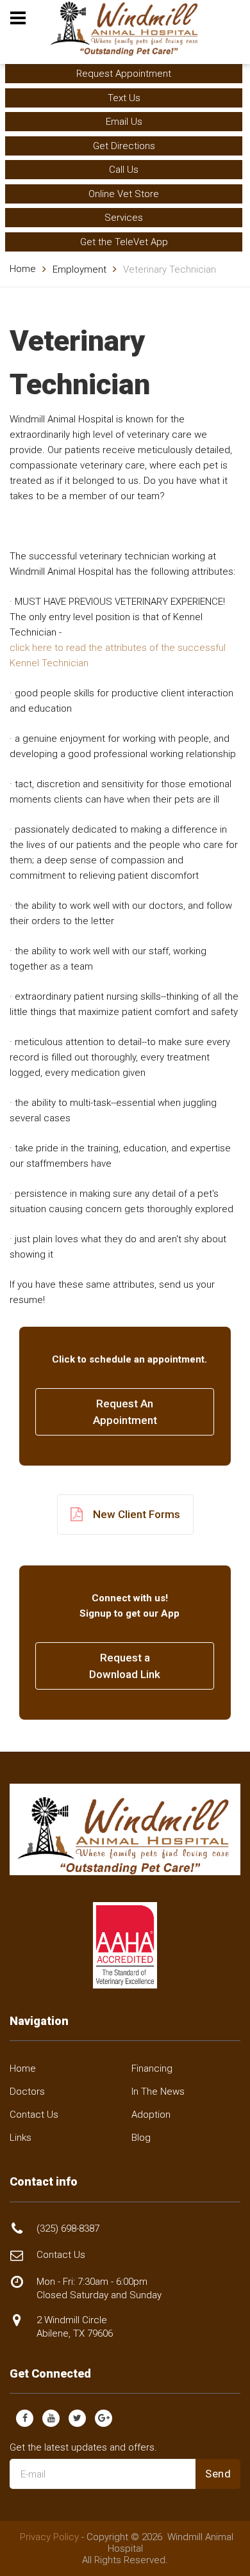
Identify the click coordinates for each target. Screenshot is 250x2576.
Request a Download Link (125, 1666)
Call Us (124, 170)
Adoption (151, 2115)
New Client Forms (137, 1514)
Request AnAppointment (125, 1412)
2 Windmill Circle (75, 2327)
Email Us (124, 122)
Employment (79, 269)
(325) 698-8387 (68, 2228)
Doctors (27, 2092)
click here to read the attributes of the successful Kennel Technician (118, 655)
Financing (152, 2068)
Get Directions (124, 146)
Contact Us (34, 2115)
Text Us (124, 98)
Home (23, 269)
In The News (158, 2092)
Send (218, 2474)
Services (124, 218)
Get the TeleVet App (124, 242)
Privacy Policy (49, 2537)
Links (21, 2138)
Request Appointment (124, 74)
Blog (141, 2138)
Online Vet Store (124, 194)
